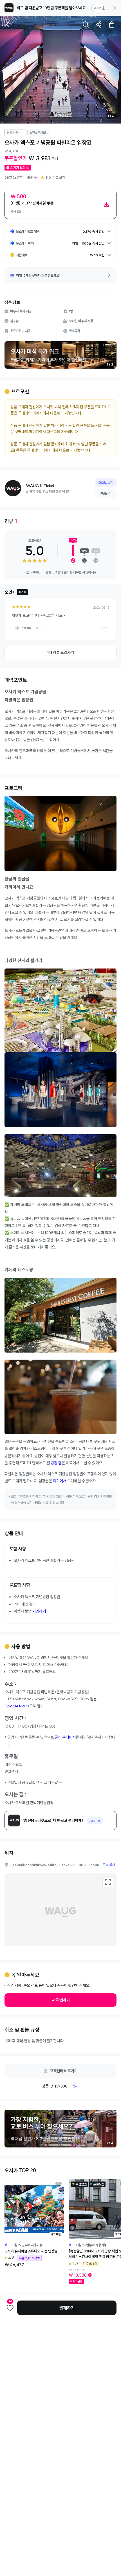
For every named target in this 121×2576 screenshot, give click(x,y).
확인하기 (63, 2000)
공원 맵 (56, 1463)
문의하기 (106, 494)
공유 (99, 24)
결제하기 (67, 2308)
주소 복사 (109, 1865)
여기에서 (60, 1481)
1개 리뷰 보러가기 (61, 653)
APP (97, 8)
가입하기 (39, 1611)
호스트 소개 (106, 482)
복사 (75, 2086)
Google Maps (17, 1706)
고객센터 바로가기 (64, 2071)
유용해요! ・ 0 (30, 628)
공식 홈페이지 (65, 1737)
